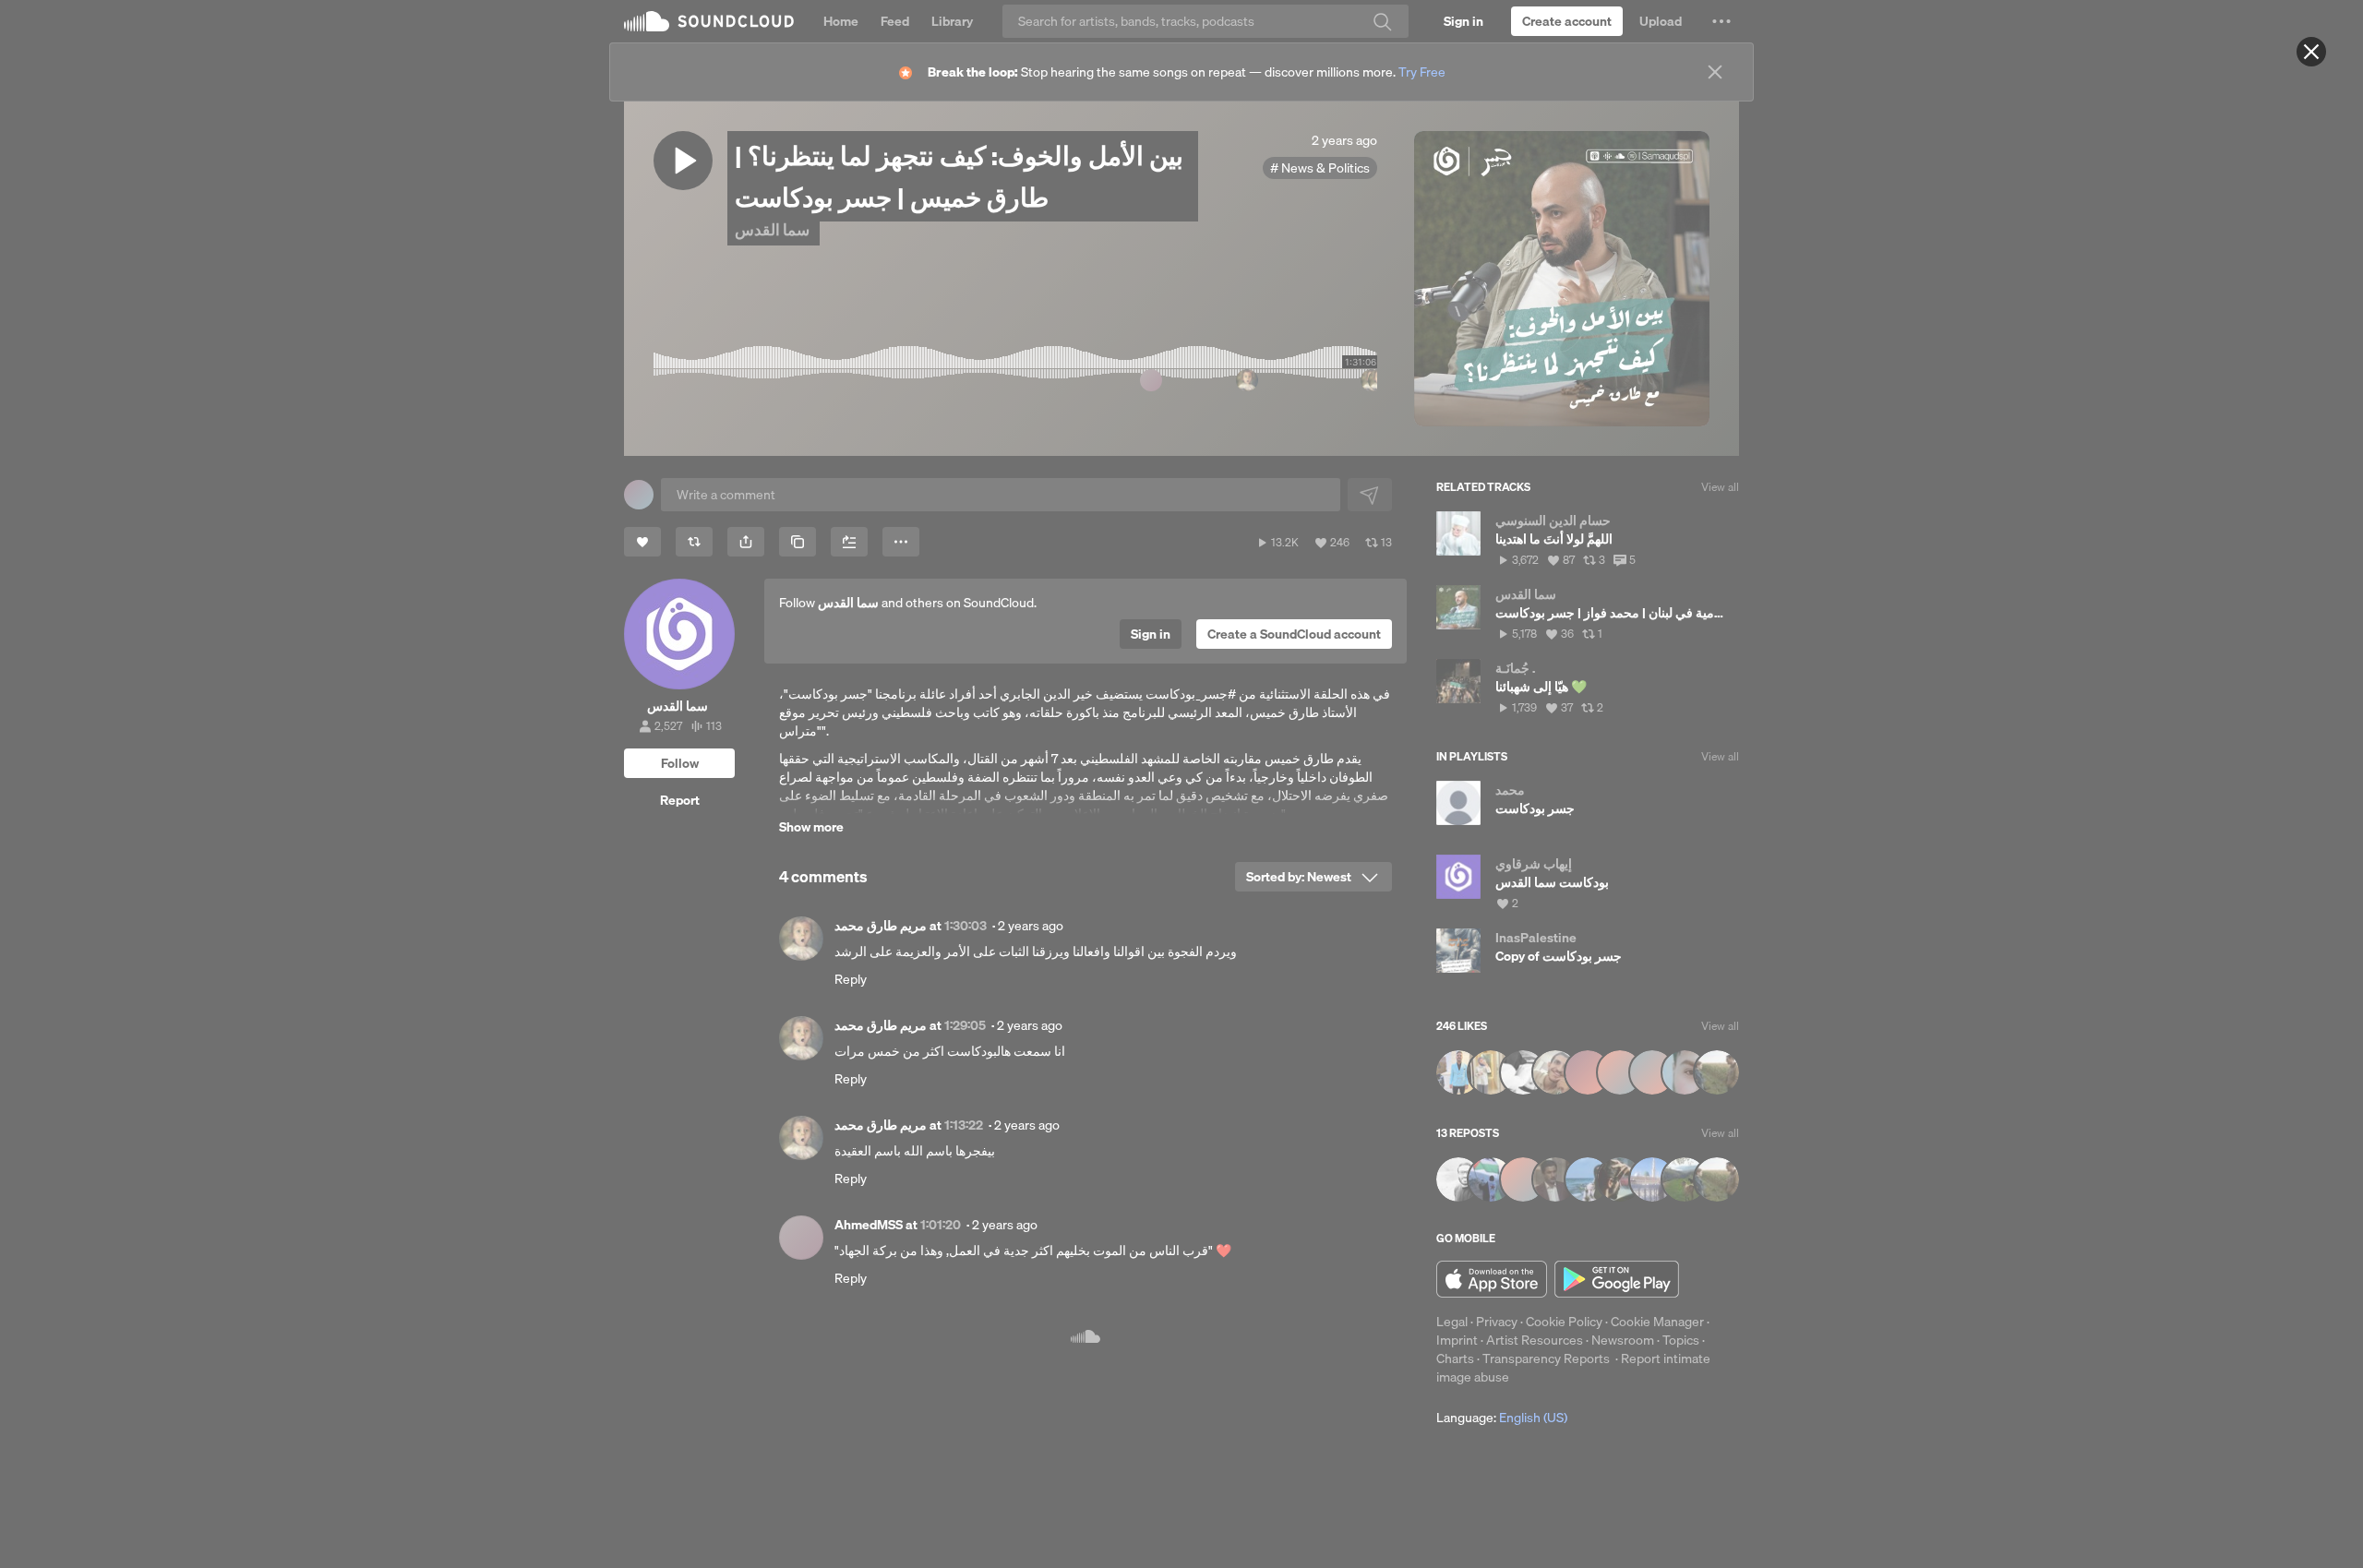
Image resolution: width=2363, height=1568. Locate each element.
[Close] (2311, 52)
